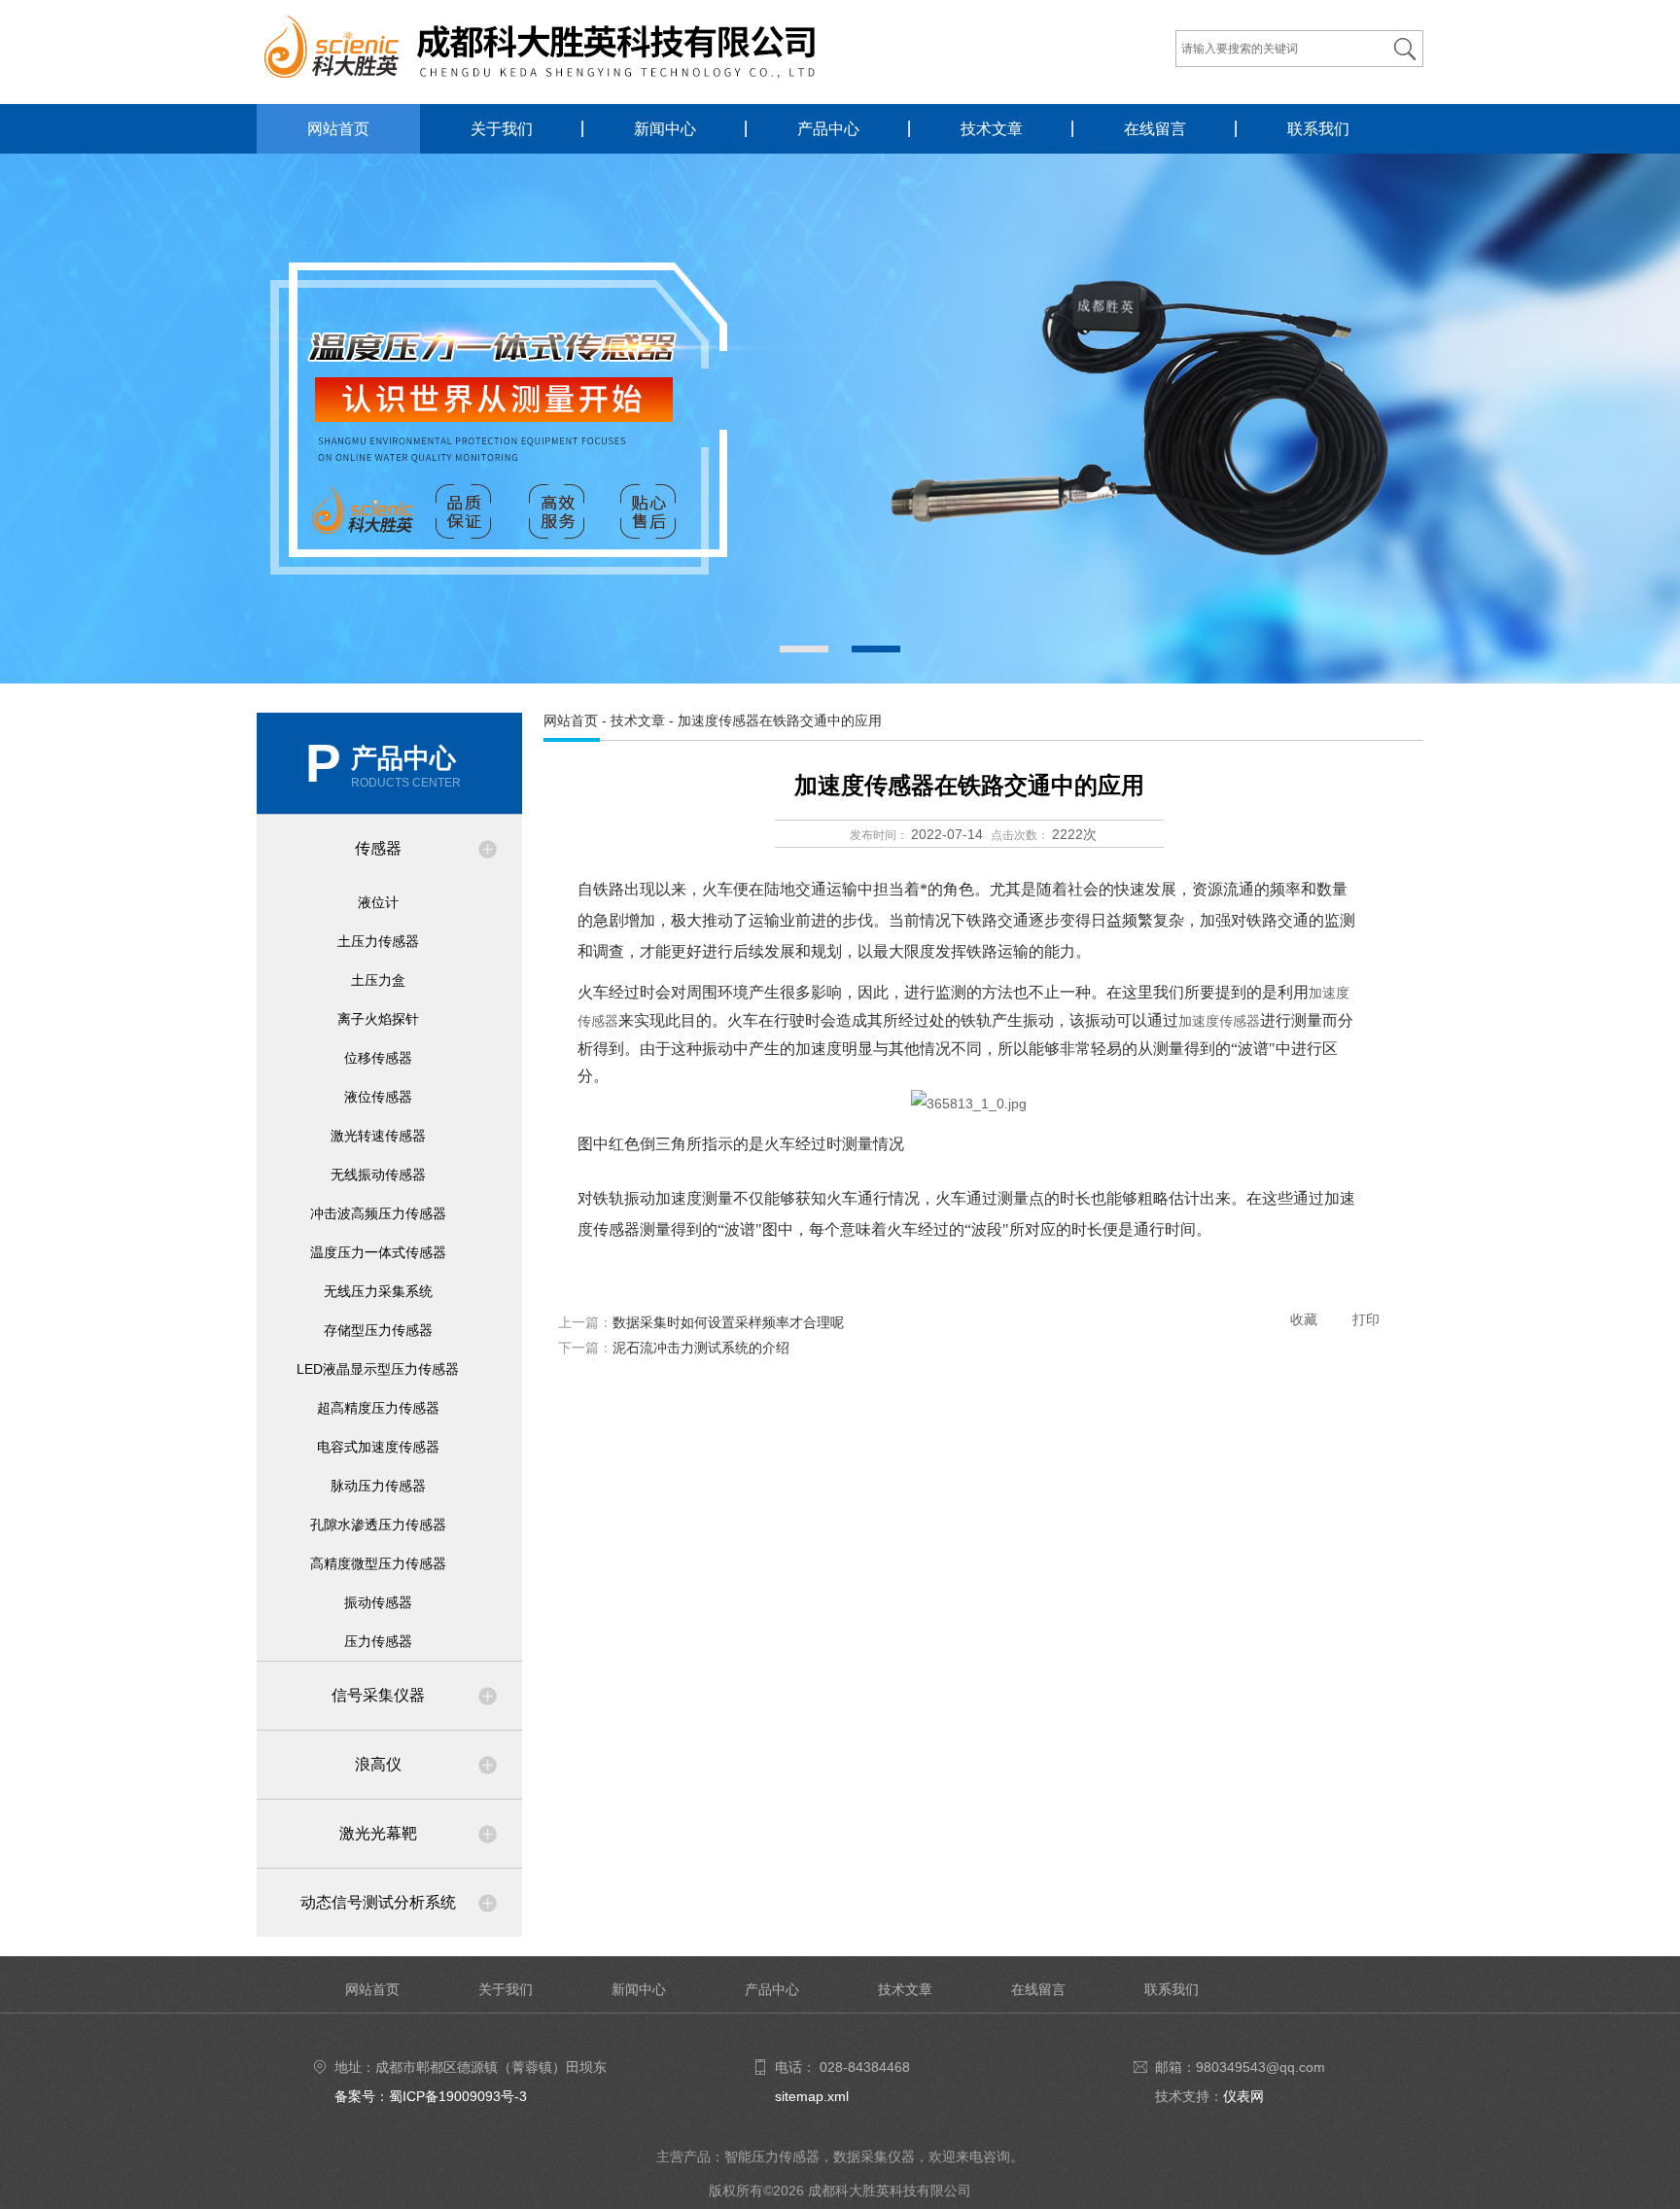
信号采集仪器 (378, 1695)
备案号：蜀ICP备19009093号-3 (431, 2096)
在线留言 (1155, 129)
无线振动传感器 (378, 1175)
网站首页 (338, 129)
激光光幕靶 (378, 1833)
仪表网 (1243, 2096)
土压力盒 (378, 980)
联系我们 (1318, 129)
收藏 (1304, 1319)
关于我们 (502, 129)
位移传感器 (378, 1058)
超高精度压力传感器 (378, 1408)
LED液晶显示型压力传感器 (378, 1369)
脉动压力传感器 (378, 1486)
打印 (1366, 1319)
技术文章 (992, 129)
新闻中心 (665, 129)
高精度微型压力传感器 (378, 1563)
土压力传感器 (378, 941)
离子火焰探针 (378, 1019)
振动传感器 (378, 1602)
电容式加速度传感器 (378, 1447)
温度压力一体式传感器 (378, 1252)
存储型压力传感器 (378, 1330)
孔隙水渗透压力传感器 (378, 1525)
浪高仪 (378, 1764)
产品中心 (828, 129)
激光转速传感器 (378, 1136)
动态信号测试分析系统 (378, 1902)
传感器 (378, 848)
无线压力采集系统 (378, 1291)
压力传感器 (378, 1641)
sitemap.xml (812, 2096)
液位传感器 (378, 1097)
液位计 (378, 902)
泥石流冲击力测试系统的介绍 (701, 1348)
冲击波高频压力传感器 (378, 1213)
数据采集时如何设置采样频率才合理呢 (728, 1322)
